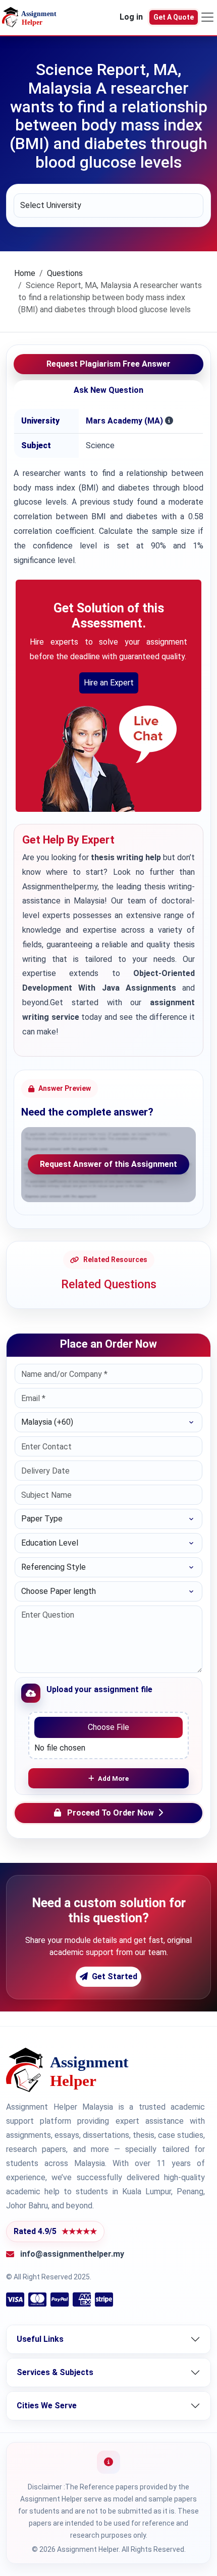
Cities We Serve (47, 2406)
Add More (113, 1779)
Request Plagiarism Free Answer (108, 364)
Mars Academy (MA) (124, 421)
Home (25, 273)
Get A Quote (174, 17)
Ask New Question (108, 390)
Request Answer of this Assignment (108, 1164)
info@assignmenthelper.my (72, 2254)
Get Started (115, 1976)
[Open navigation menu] (207, 17)
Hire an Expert (109, 683)
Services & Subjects (55, 2372)
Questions (65, 273)
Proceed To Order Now (111, 1813)
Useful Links (40, 2339)
